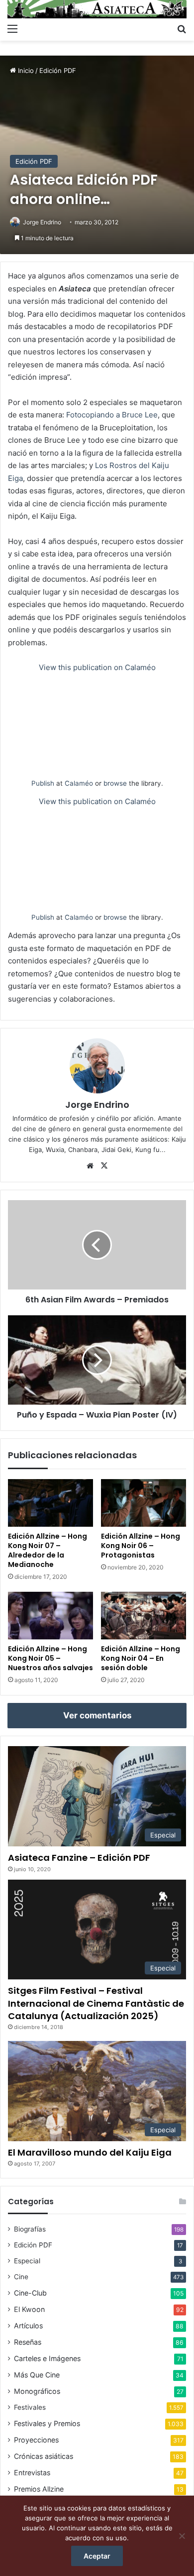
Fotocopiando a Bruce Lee (112, 415)
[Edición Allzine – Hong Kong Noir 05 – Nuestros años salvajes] (50, 1616)
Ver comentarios (97, 1715)
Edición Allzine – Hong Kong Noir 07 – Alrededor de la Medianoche (48, 1550)
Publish (43, 783)
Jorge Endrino (42, 222)
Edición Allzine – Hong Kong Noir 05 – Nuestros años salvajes (50, 1658)
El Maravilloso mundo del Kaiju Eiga (90, 2152)
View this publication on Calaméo (97, 667)
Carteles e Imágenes (47, 2358)
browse (115, 783)
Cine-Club (30, 2293)
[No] (182, 2536)
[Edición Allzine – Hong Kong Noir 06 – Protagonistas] (144, 1503)
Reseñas (28, 2342)
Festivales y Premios (47, 2423)
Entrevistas (32, 2473)
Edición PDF (58, 70)
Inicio (25, 70)
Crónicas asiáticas (44, 2456)
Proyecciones (36, 2440)
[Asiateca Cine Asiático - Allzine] (97, 9)
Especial (27, 2261)
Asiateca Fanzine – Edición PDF (79, 1858)
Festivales (30, 2407)
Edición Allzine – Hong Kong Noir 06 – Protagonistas (141, 1546)
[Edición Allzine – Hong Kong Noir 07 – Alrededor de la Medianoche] (50, 1503)
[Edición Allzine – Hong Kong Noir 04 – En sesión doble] (144, 1616)
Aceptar (97, 2556)
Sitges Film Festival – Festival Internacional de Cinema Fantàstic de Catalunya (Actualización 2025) (96, 2003)
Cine (21, 2277)
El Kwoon (29, 2309)
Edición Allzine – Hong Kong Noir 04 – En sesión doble (141, 1658)
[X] (104, 1166)
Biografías (30, 2229)
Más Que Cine (37, 2375)
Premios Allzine (39, 2489)
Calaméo (79, 783)
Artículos (28, 2326)
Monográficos (37, 2391)
